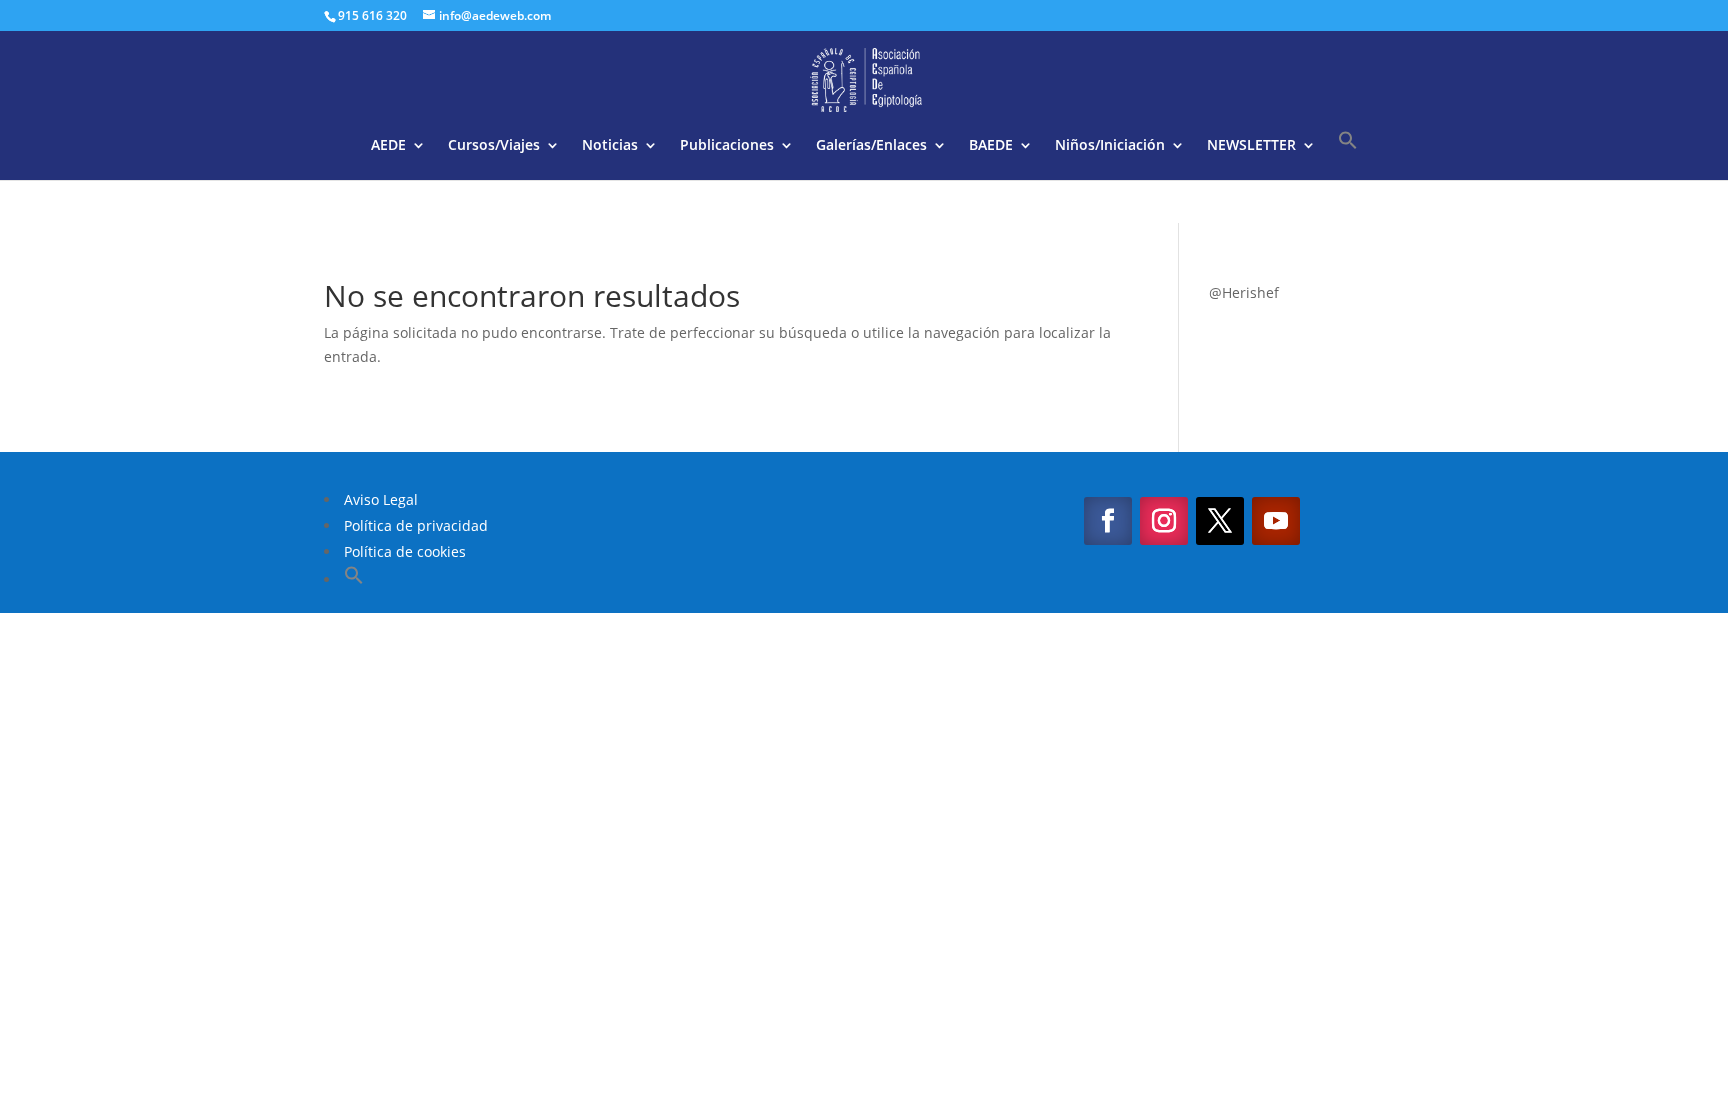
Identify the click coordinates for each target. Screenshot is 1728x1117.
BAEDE (991, 146)
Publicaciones (727, 146)
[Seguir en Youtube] (1276, 521)
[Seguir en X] (1220, 521)
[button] (1348, 155)
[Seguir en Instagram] (1164, 521)
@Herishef (1244, 292)
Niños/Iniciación (1110, 146)
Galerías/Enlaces (871, 146)
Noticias (610, 146)
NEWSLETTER (1251, 146)
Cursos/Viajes (494, 146)
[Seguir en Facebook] (1108, 521)
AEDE (388, 146)
